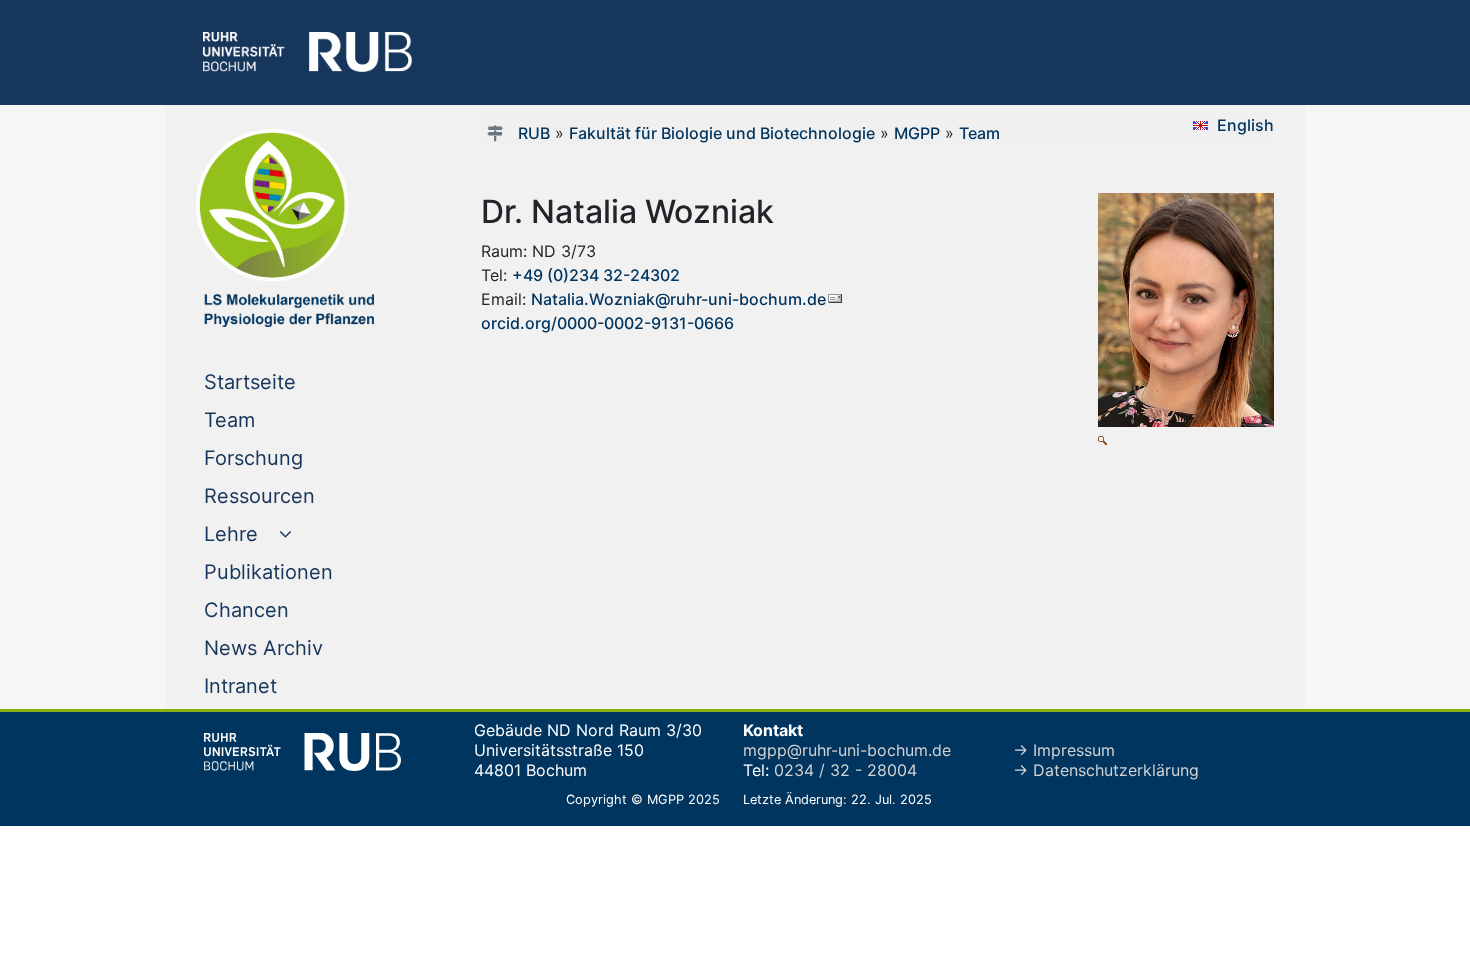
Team (270, 419)
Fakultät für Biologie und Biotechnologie (722, 133)
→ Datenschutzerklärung (1106, 770)
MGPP (917, 133)
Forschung (294, 457)
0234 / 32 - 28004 (845, 770)
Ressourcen (300, 495)
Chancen (287, 609)
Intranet (281, 685)
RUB (534, 133)
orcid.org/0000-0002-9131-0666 (607, 323)
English (1245, 125)
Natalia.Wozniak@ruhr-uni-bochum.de (678, 299)
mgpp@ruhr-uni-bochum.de (847, 750)
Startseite (290, 381)
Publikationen (309, 571)
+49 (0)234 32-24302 (596, 275)
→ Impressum (1064, 750)
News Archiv (304, 647)
